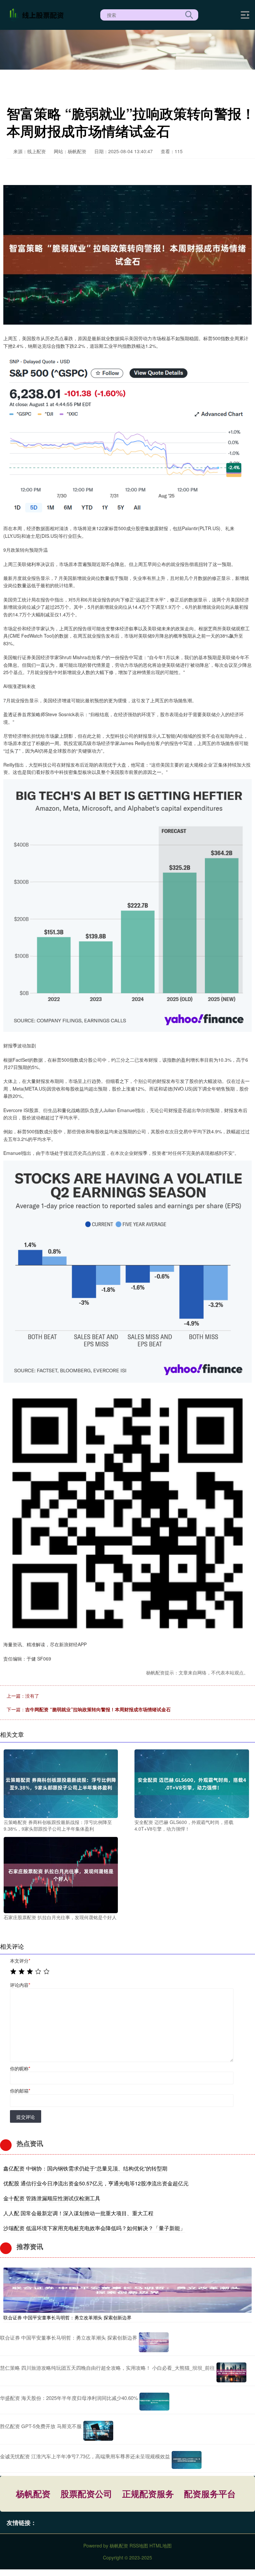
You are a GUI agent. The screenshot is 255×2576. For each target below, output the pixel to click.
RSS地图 (139, 2545)
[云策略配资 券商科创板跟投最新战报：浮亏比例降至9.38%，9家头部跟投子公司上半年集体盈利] (61, 1783)
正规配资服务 (148, 2494)
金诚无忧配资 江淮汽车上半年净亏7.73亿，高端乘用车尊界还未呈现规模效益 (85, 2456)
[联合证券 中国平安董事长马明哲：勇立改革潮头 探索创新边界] (127, 2289)
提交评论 (26, 2117)
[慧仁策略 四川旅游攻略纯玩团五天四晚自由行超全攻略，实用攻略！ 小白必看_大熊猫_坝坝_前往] (231, 2372)
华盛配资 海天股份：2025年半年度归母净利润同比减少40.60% (69, 2398)
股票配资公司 (86, 2494)
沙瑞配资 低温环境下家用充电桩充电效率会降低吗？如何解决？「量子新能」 (94, 2228)
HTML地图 (161, 2545)
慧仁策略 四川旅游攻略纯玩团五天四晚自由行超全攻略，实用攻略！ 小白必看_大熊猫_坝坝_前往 (107, 2368)
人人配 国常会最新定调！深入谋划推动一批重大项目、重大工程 (78, 2213)
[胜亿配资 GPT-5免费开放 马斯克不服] (98, 2431)
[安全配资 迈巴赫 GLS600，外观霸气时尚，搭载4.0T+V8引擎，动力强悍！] (192, 1783)
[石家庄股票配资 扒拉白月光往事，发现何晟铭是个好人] (61, 1874)
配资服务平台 (210, 2494)
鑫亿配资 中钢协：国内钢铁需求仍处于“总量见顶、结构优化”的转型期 (85, 2168)
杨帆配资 (33, 2494)
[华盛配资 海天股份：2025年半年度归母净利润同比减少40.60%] (154, 2402)
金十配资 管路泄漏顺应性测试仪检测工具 (52, 2198)
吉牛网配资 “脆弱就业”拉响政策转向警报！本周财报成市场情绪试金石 (98, 1709)
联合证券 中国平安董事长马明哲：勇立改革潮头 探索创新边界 (67, 2317)
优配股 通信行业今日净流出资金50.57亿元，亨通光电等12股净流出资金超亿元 (96, 2183)
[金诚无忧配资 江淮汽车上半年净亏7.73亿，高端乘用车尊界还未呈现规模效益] (187, 2460)
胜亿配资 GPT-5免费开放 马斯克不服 (41, 2426)
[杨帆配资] (38, 14)
